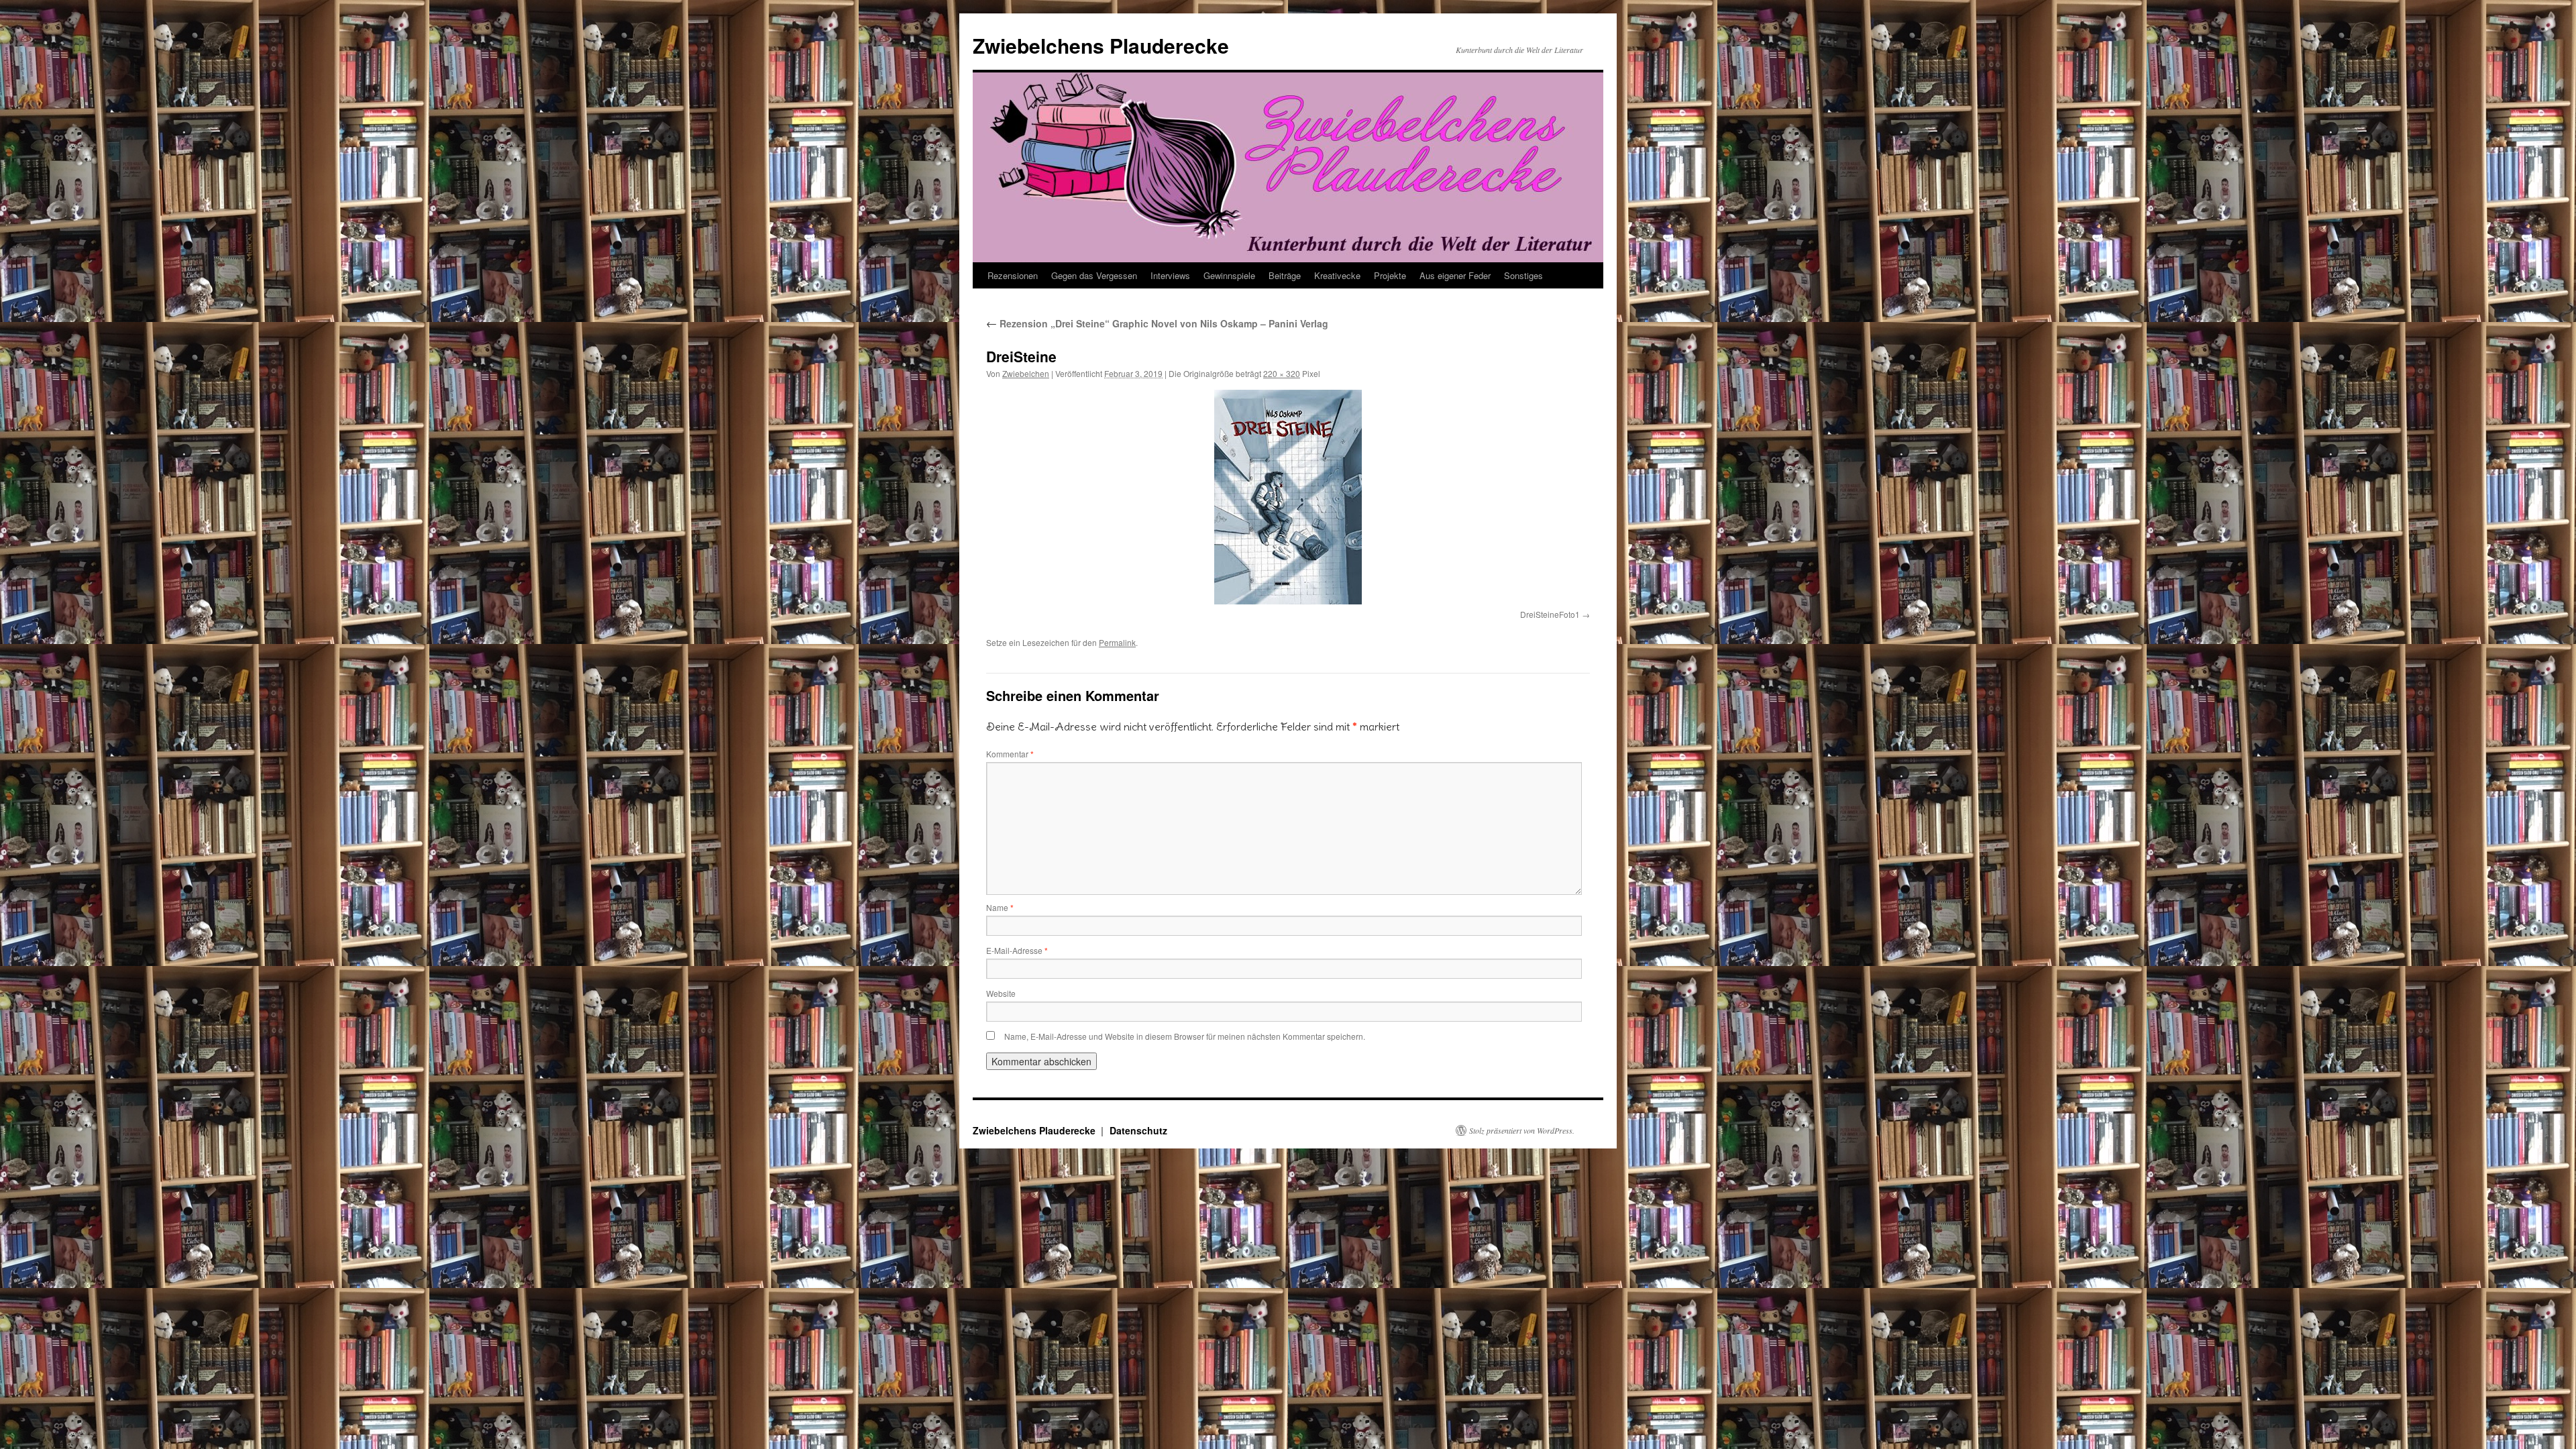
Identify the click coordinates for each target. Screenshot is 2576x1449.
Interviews (1170, 275)
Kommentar (1010, 754)
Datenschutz (1138, 1130)
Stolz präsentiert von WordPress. (1522, 1130)
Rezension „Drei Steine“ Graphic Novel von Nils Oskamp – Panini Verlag (1157, 323)
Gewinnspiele (1229, 275)
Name (1000, 907)
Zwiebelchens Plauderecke (1101, 45)
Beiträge (1285, 275)
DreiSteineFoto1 (1550, 614)
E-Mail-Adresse (1017, 950)
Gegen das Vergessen (1094, 275)
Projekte (1390, 275)
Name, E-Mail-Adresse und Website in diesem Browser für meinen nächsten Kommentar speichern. (1185, 1036)
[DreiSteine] (1288, 497)
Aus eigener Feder (1455, 275)
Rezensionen (1013, 275)
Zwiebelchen (1026, 373)
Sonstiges (1523, 275)
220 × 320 (1282, 373)
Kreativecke (1337, 275)
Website (1001, 993)
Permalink (1117, 642)
